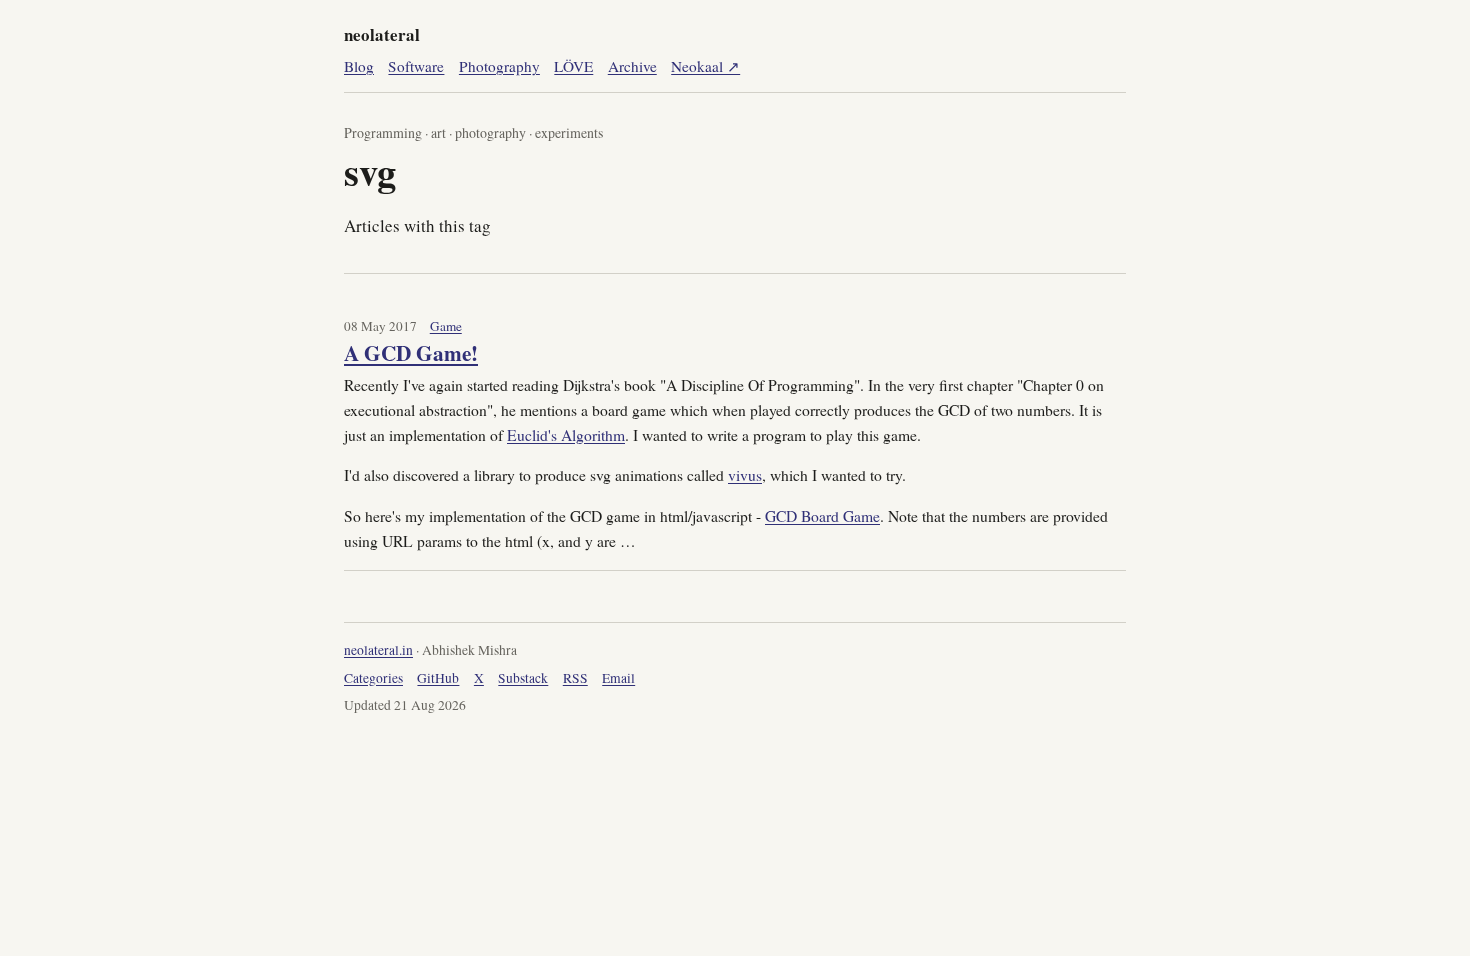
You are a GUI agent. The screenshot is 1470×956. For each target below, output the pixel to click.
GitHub (438, 678)
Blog (359, 66)
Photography (499, 66)
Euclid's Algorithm (566, 434)
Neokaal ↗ (705, 66)
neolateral (382, 34)
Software (416, 66)
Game (446, 326)
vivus (745, 474)
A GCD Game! (411, 352)
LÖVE (573, 66)
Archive (632, 66)
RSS (575, 678)
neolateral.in (378, 650)
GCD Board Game (822, 515)
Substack (523, 678)
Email (618, 678)
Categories (373, 678)
